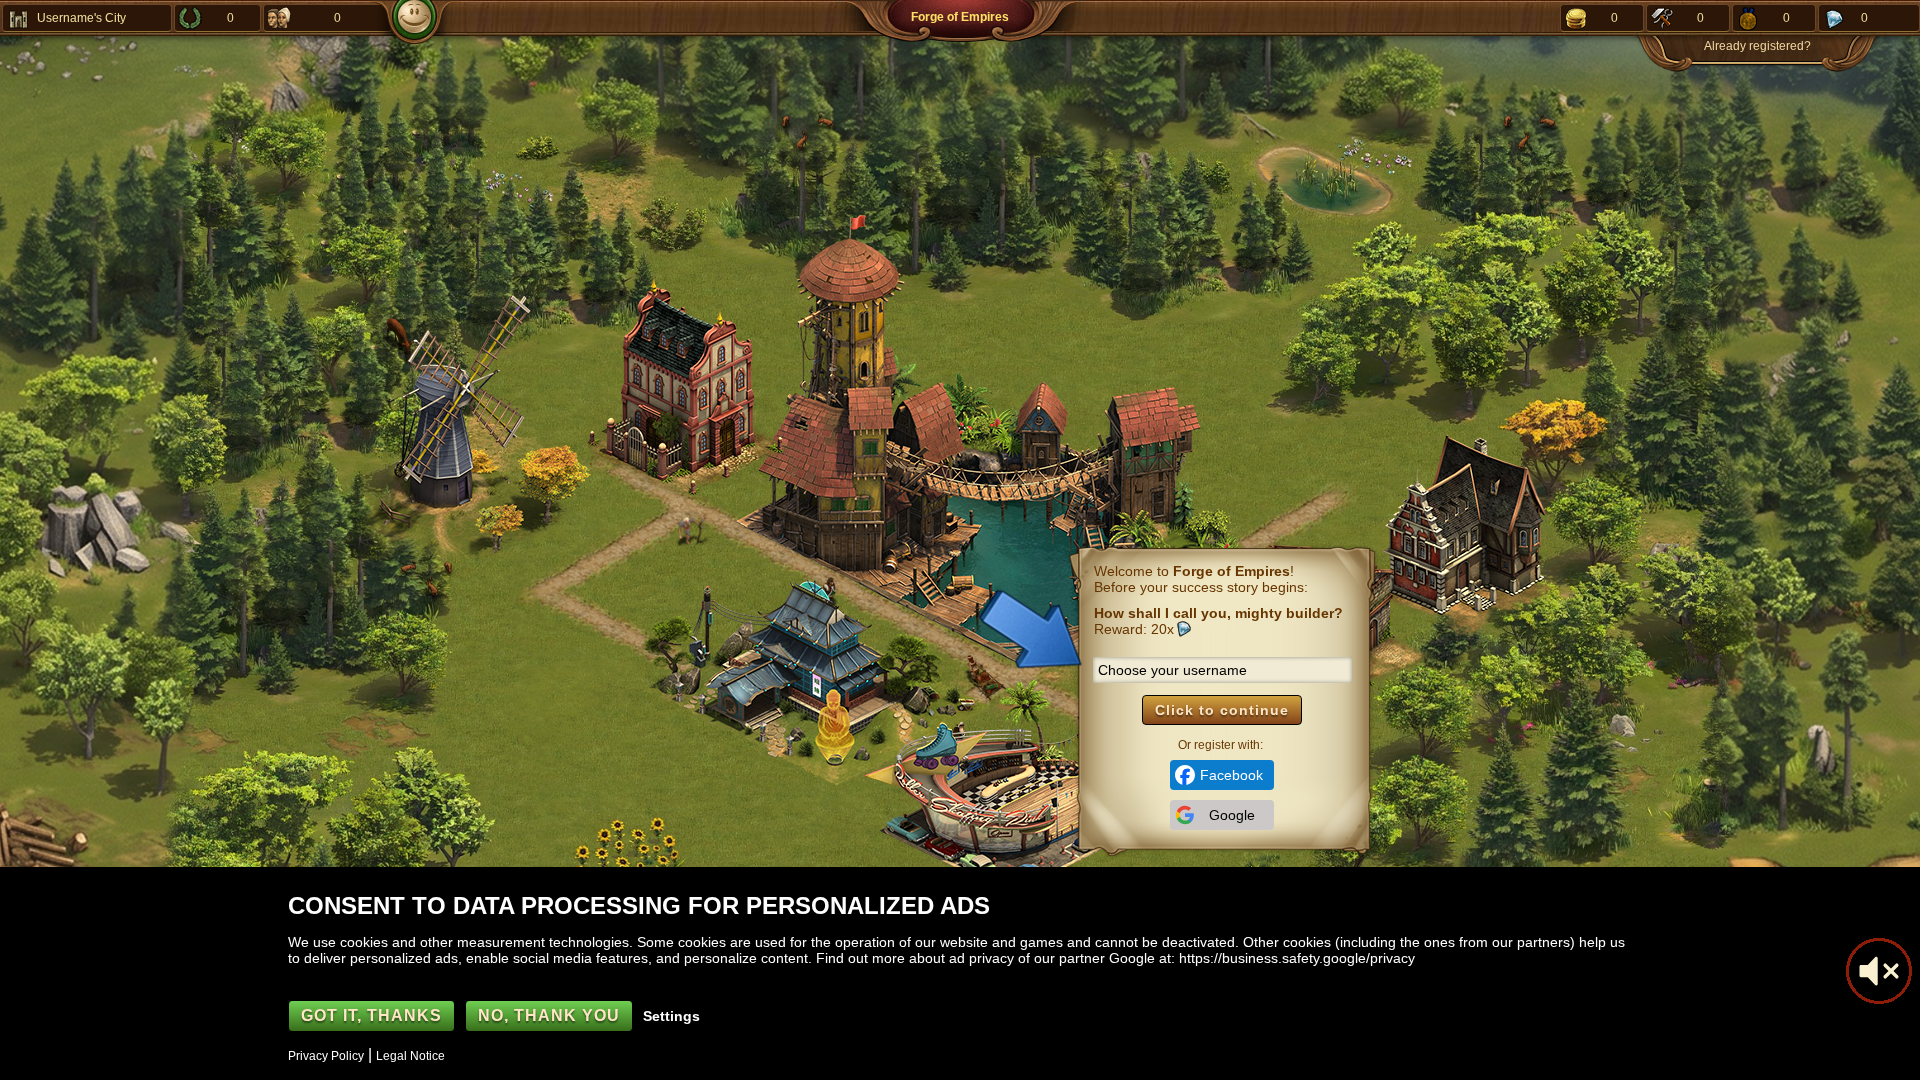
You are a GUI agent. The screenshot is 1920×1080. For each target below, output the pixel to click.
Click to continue (1222, 710)
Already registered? (1757, 46)
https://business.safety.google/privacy (1297, 958)
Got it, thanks (371, 1015)
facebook (1231, 775)
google (1232, 815)
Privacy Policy (326, 1056)
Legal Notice (410, 1056)
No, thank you (549, 1015)
